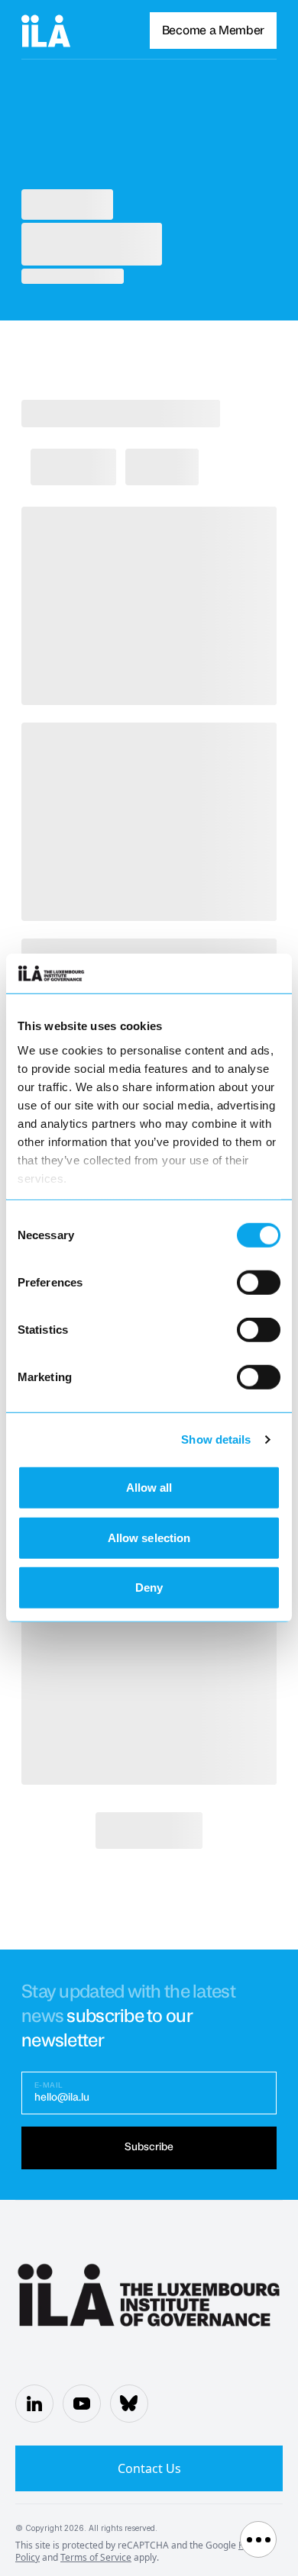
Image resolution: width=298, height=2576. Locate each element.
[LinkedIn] (34, 2404)
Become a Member (213, 31)
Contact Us (149, 2468)
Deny (149, 1587)
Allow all (149, 1488)
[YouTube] (82, 2404)
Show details (216, 1439)
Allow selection (149, 1538)
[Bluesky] (129, 2404)
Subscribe (149, 2147)
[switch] (259, 1283)
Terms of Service (96, 2557)
